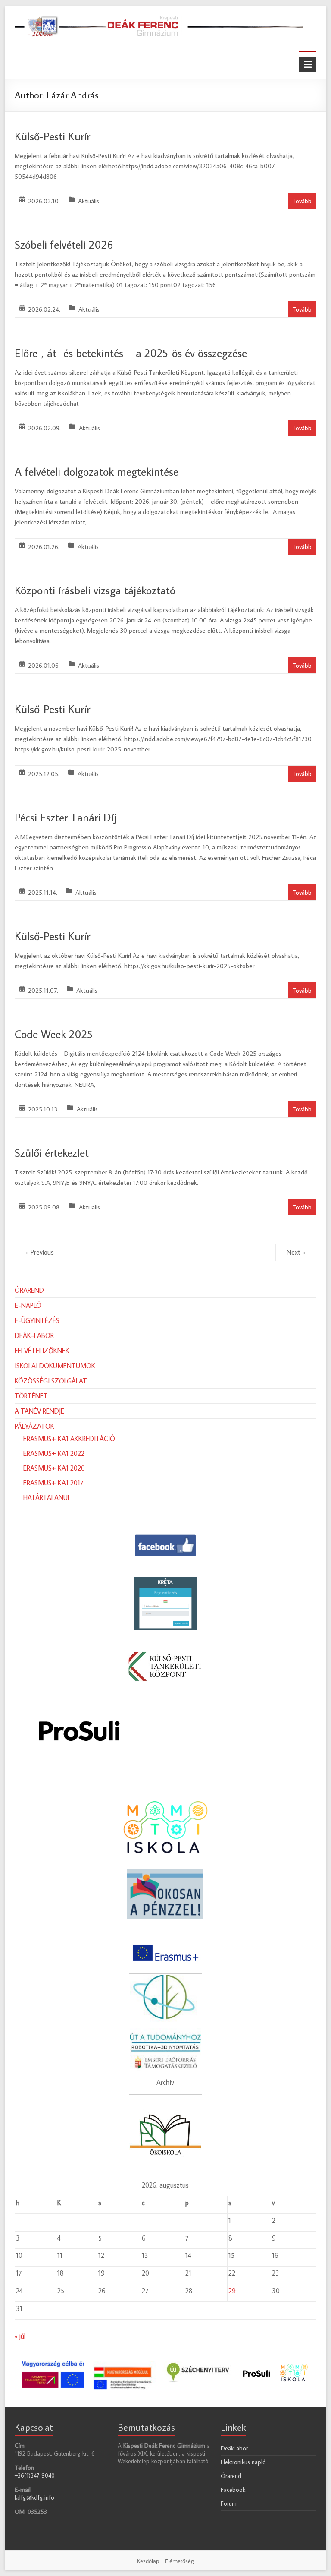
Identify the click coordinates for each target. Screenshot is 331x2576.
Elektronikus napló (243, 2462)
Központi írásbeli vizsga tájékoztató (95, 590)
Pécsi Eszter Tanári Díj (66, 817)
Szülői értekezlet (52, 1152)
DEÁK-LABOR (34, 1335)
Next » (296, 1252)
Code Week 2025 (54, 1034)
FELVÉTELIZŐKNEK (42, 1351)
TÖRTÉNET (31, 1396)
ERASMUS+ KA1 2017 (53, 1483)
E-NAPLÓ (28, 1305)
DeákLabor (234, 2448)
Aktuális (89, 201)
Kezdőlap (148, 2561)
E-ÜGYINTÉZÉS (37, 1320)
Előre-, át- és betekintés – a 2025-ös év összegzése (131, 353)
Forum (229, 2503)
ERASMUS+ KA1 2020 (54, 1468)
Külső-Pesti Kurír (52, 136)
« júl (20, 2336)
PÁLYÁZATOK (34, 1426)
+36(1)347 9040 (35, 2475)
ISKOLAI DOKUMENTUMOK (55, 1366)
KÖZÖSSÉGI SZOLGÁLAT (51, 1381)
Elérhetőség (180, 2561)
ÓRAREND (29, 1290)
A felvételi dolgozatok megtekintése (97, 471)
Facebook (233, 2490)
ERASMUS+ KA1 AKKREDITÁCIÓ (69, 1439)
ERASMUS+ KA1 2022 (54, 1453)
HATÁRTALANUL (47, 1497)
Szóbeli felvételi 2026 (64, 244)
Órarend (231, 2476)
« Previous (40, 1252)
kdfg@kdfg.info (34, 2497)
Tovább (302, 201)
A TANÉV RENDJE (39, 1411)
